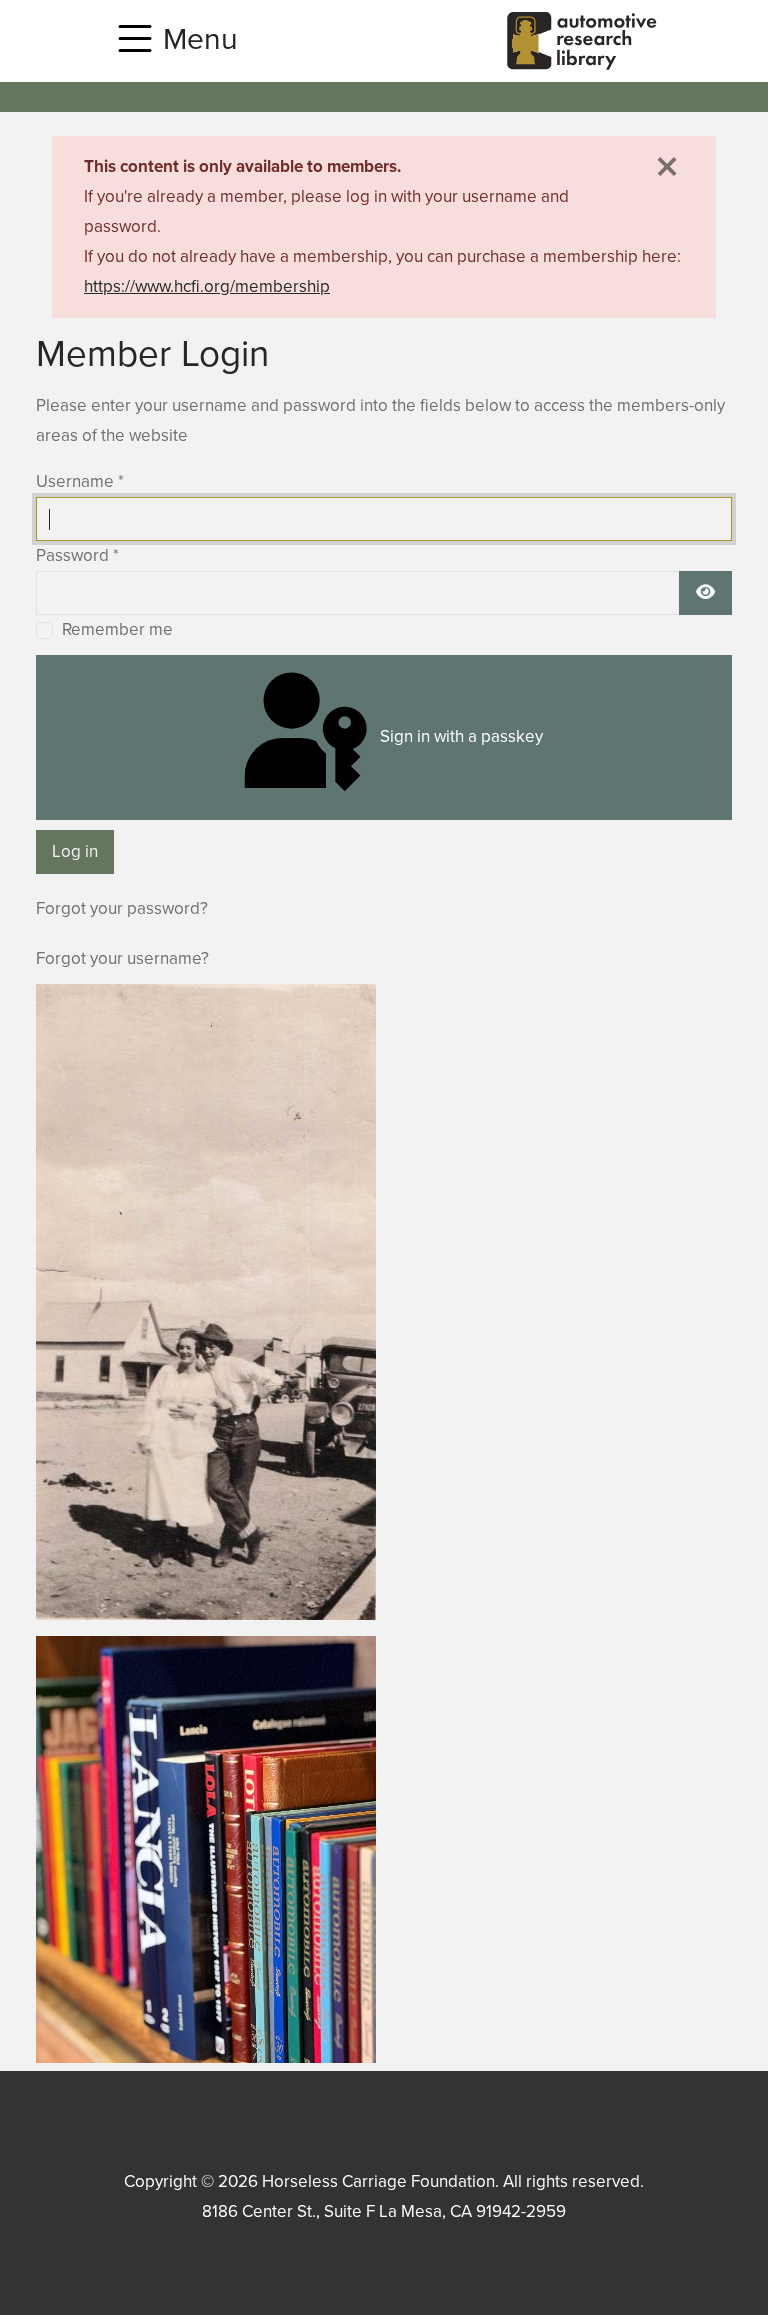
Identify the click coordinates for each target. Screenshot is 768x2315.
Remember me (117, 629)
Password (77, 555)
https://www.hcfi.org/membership (207, 286)
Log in (75, 851)
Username (80, 481)
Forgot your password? (122, 908)
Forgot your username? (122, 958)
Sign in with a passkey (459, 736)
